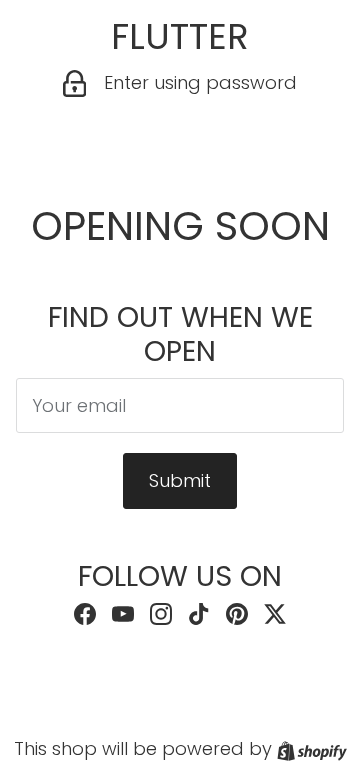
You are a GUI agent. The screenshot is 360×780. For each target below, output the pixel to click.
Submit (180, 480)
